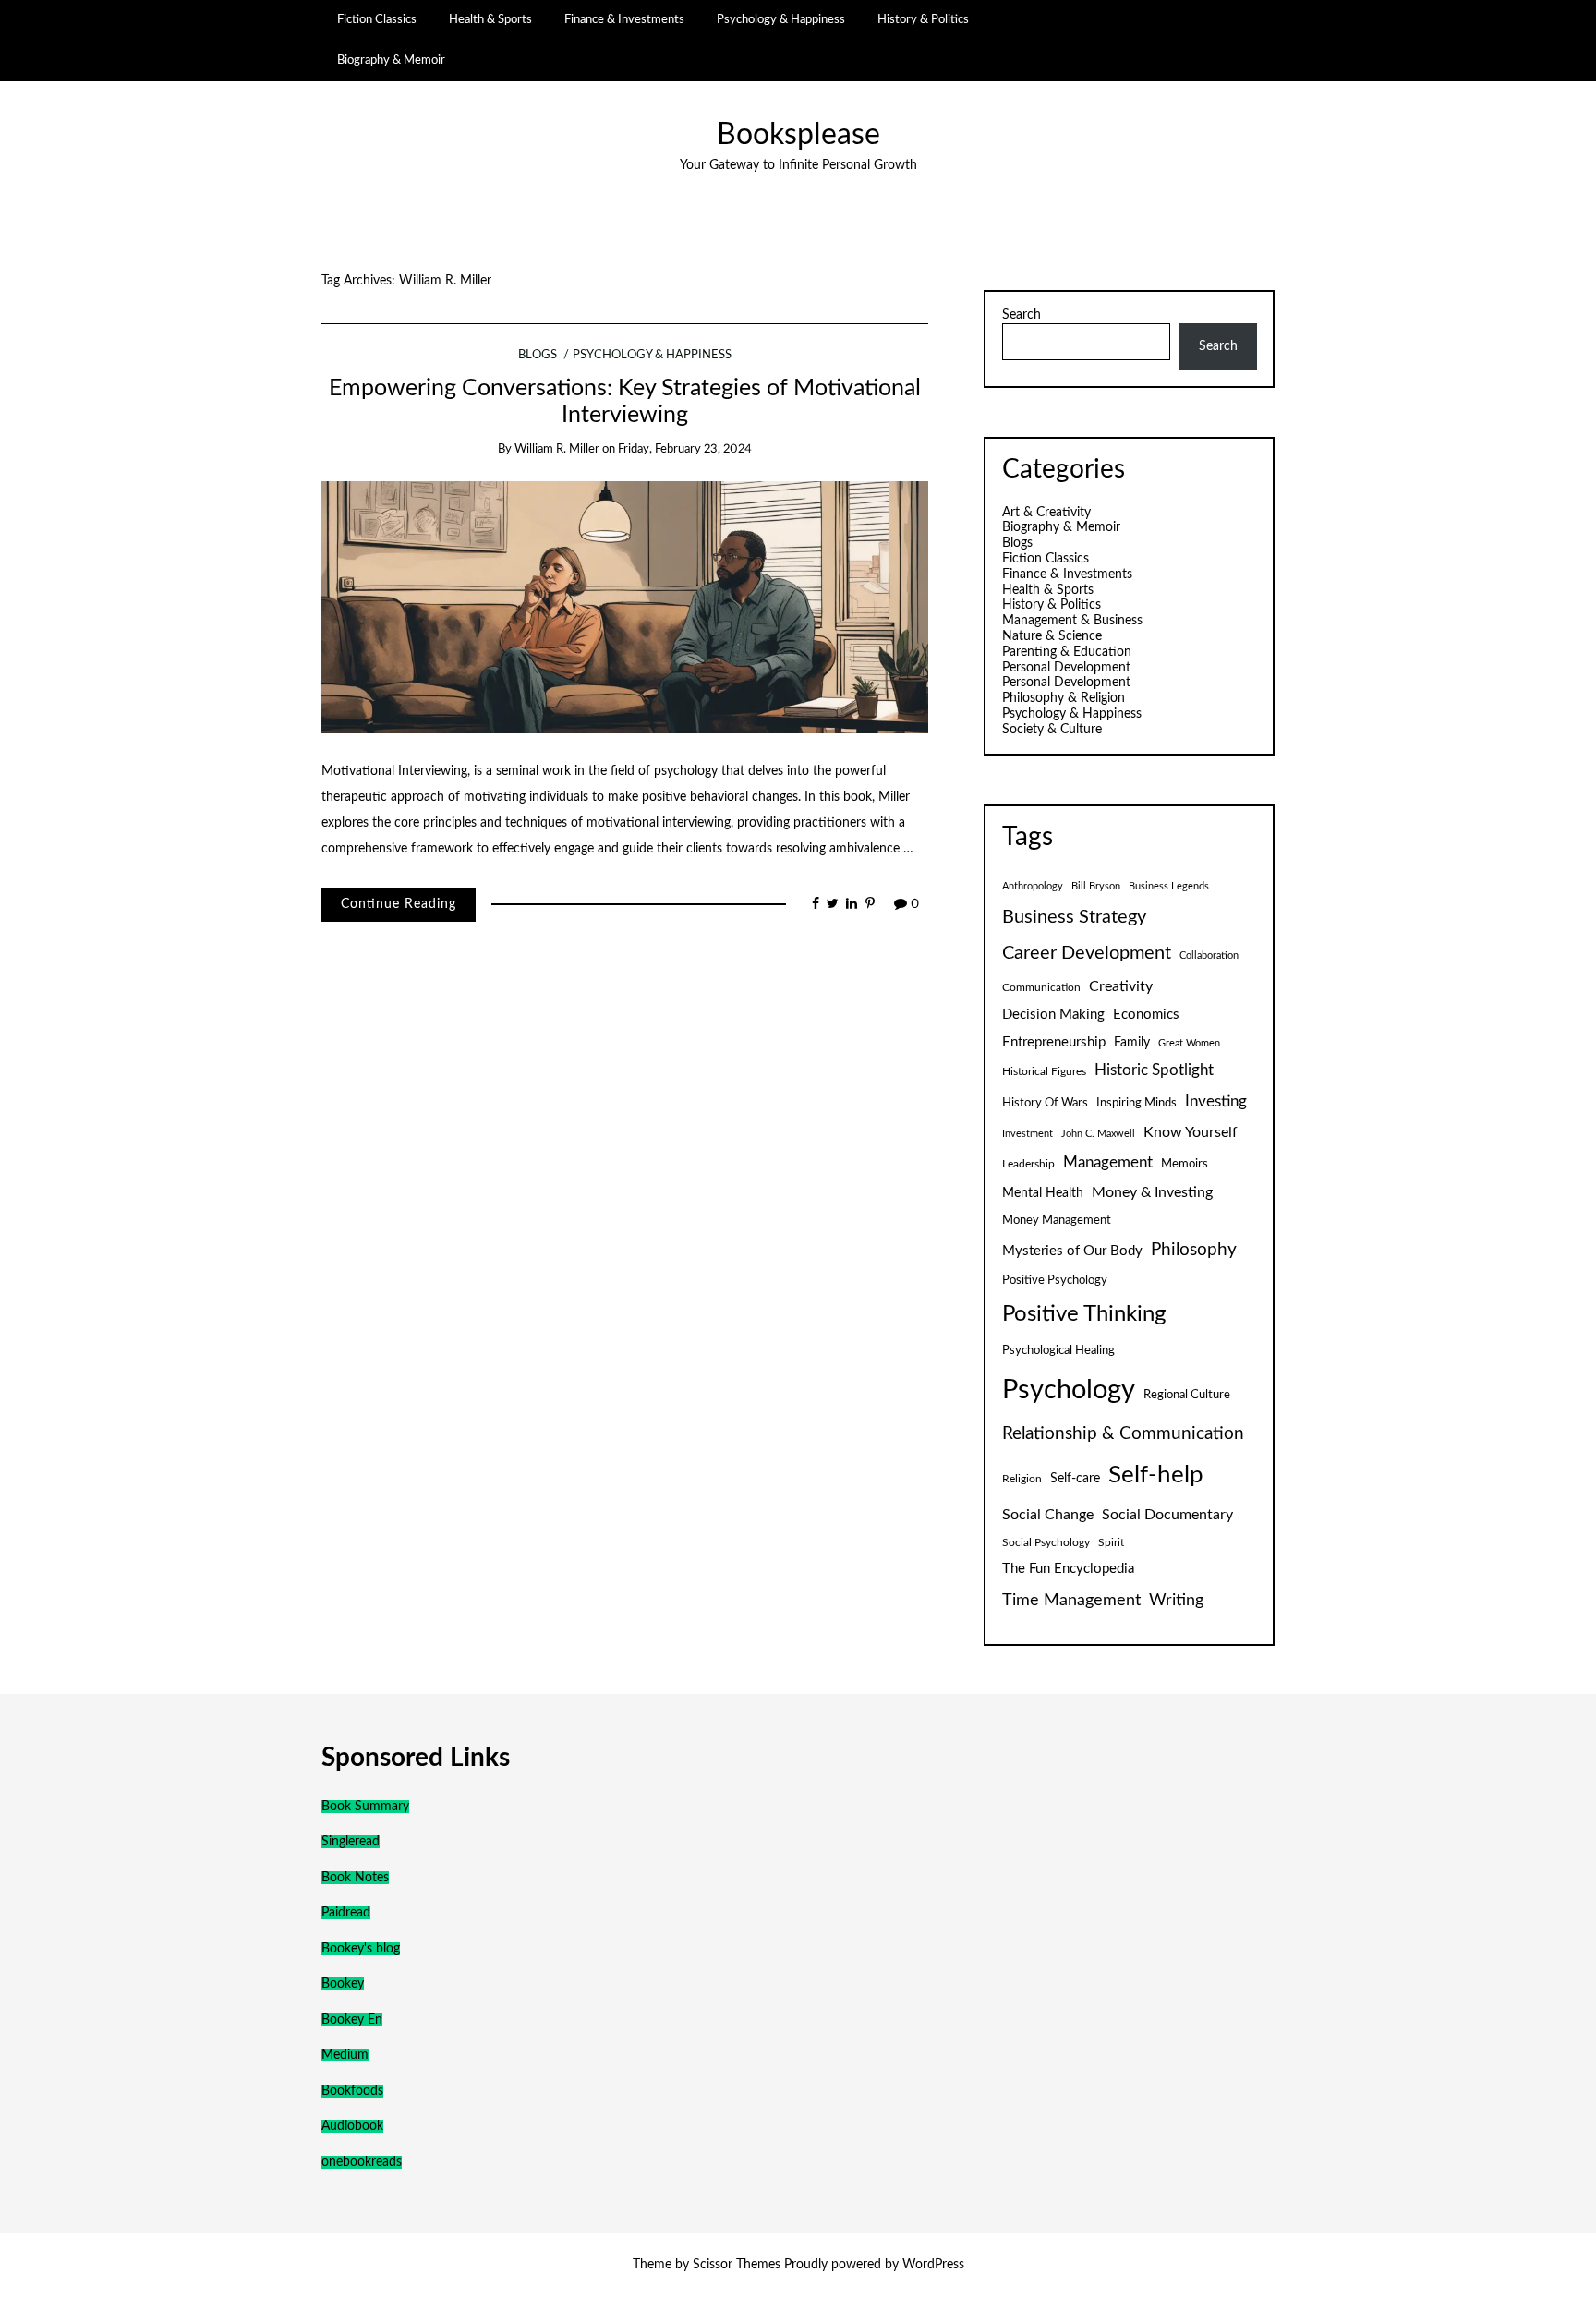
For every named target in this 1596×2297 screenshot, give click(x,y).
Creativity (1121, 986)
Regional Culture (1187, 1395)
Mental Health (1043, 1193)
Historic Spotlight (1154, 1070)
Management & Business (1072, 621)
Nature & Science (1052, 636)
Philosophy (1194, 1250)
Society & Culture (1052, 730)
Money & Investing (1152, 1192)
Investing (1216, 1102)
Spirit (1111, 1542)
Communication (1041, 987)
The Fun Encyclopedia (1068, 1569)
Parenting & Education (1067, 652)
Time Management (1071, 1600)
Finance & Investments (624, 19)
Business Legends (1169, 886)
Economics (1146, 1015)
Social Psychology (1046, 1542)
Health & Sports (490, 19)
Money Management (1057, 1220)
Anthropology (1033, 886)
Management (1108, 1163)
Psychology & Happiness (781, 19)
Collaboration (1209, 955)
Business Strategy (1074, 917)
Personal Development (1066, 668)
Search (1022, 315)
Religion (1022, 1479)
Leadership (1028, 1164)
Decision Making (1053, 1015)
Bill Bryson (1096, 886)
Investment (1028, 1134)
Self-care (1075, 1479)
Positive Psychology (1055, 1280)
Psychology (1069, 1390)
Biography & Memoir (391, 60)
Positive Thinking (1084, 1314)
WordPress (933, 2265)
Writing (1176, 1600)
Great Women (1189, 1043)
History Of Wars (1045, 1103)
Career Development (1087, 953)
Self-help (1156, 1475)
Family (1132, 1043)
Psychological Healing (1058, 1350)
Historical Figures (1044, 1071)
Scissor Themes (737, 2265)
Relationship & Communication (1123, 1434)
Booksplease (798, 135)
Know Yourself (1191, 1132)
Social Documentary (1167, 1515)
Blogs (538, 355)
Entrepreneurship (1054, 1042)
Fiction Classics (377, 19)
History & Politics (923, 19)
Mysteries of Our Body (1072, 1251)
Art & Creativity (1046, 513)
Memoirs (1185, 1164)
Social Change (1048, 1515)
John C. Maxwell (1098, 1134)
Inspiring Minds (1137, 1103)
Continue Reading (399, 904)
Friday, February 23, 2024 (685, 449)
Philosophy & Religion (1064, 698)
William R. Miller (557, 449)
